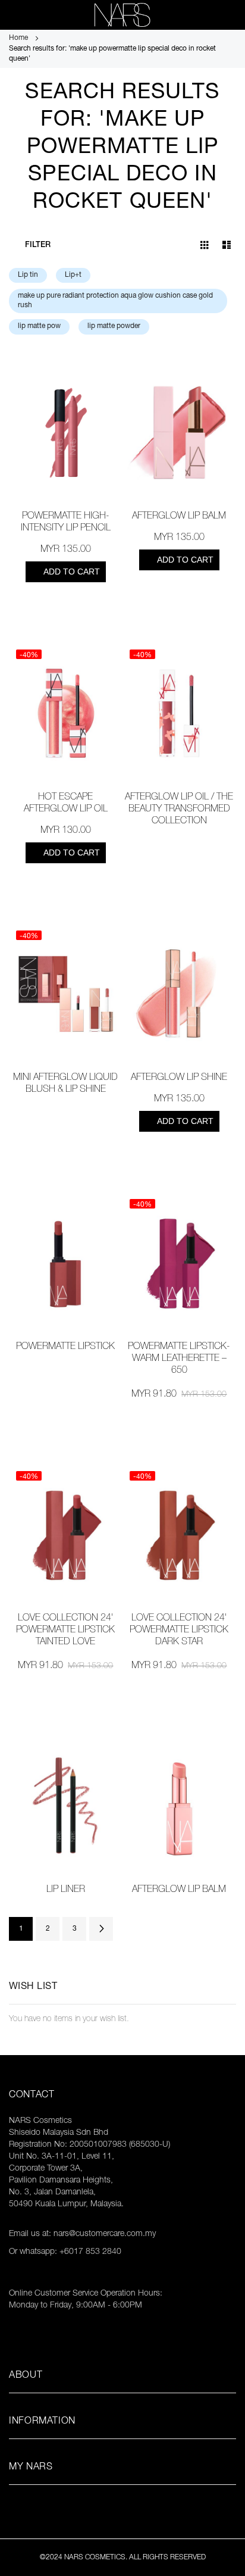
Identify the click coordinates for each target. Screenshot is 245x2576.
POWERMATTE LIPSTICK (65, 1347)
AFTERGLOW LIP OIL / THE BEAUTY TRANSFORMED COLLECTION (179, 810)
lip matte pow (39, 326)
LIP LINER (66, 1890)
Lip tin (28, 275)
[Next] (101, 1929)
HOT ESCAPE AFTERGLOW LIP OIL (66, 804)
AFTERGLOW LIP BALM (179, 517)
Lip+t (73, 275)
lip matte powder (114, 326)
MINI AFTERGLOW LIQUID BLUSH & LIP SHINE (65, 1084)
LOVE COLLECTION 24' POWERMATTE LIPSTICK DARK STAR (179, 1631)
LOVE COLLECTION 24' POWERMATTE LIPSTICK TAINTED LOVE (65, 1631)
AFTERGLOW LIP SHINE (179, 1078)
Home (19, 38)
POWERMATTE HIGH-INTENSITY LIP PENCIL (66, 523)
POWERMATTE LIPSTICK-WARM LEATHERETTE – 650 (179, 1359)
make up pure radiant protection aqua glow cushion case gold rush (115, 301)
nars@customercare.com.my (105, 2234)
